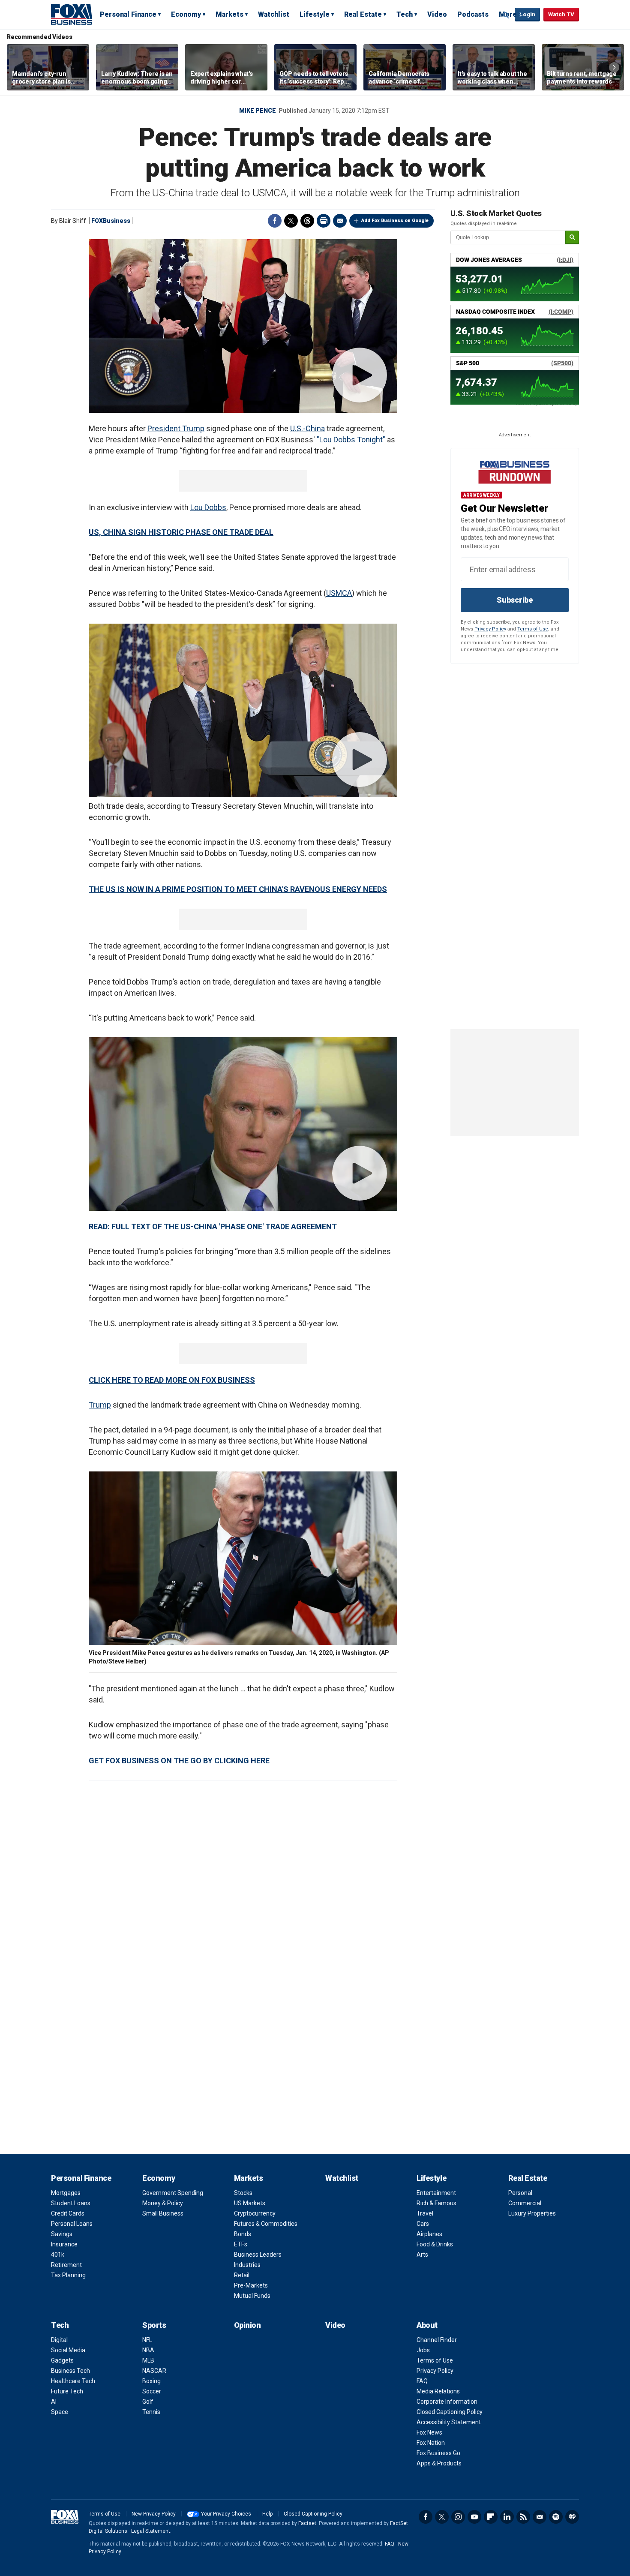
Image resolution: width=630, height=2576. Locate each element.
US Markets (250, 2203)
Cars (423, 2224)
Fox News (429, 2432)
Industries (247, 2265)
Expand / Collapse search (506, 15)
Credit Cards (68, 2213)
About (427, 2325)
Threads (307, 221)
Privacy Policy (490, 629)
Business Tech (70, 2371)
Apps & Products (439, 2463)
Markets (229, 14)
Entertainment (436, 2193)
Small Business (163, 2213)
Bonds (243, 2234)
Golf (148, 2402)
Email (340, 221)
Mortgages (66, 2193)
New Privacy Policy (154, 2514)
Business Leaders (258, 2255)
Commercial (525, 2203)
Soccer (152, 2391)
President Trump (176, 428)
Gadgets (62, 2360)
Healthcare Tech (73, 2381)
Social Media (68, 2350)
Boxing (151, 2381)
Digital (59, 2340)
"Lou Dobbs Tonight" (351, 440)
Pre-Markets (251, 2285)
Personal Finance (128, 14)
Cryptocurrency (255, 2213)
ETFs (241, 2244)
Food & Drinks (435, 2244)
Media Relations (438, 2391)
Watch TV (561, 14)
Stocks (243, 2193)
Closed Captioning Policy (450, 2412)
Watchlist (274, 14)
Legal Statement (151, 2531)
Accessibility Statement (449, 2422)
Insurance (64, 2244)
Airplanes (429, 2234)
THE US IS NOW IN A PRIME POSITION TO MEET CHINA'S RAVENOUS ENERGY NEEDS (238, 889)
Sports (154, 2325)
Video (437, 14)
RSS (523, 2517)
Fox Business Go (438, 2453)
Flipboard (491, 2517)
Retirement (66, 2265)
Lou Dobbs (208, 507)
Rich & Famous (436, 2203)
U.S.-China (307, 428)
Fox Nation (431, 2443)
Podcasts (473, 14)
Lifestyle (315, 14)
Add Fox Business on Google (395, 221)
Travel (425, 2213)
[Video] (243, 326)
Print (324, 221)
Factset (307, 2523)
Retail (242, 2275)
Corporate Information (447, 2402)
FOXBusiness (111, 221)
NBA (148, 2350)
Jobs (423, 2350)
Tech (405, 14)
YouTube (474, 2517)
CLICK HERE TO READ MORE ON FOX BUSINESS (172, 1380)
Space (60, 2412)
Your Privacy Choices (226, 2514)
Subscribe (515, 600)
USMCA (339, 593)
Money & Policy (163, 2203)
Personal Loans (72, 2224)
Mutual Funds (252, 2296)
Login (527, 14)
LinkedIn (507, 2517)
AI (54, 2402)
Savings (62, 2234)
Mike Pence (258, 111)
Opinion (247, 2325)
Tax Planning (68, 2275)
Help (267, 2514)
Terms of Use (533, 629)
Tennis (151, 2412)
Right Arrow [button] (614, 67)
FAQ (422, 2381)
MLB (148, 2360)
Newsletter (540, 2517)
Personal (520, 2193)
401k (58, 2255)
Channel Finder (437, 2340)
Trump (100, 1405)
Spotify (556, 2517)
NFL (147, 2340)
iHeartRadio (572, 2517)
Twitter (291, 221)
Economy (186, 14)
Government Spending (173, 2193)
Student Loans (71, 2203)
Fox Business (72, 14)
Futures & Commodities (266, 2224)
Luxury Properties (532, 2213)
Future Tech (67, 2391)
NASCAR (154, 2371)
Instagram (458, 2517)
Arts (422, 2255)
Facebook (275, 221)
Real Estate (363, 14)
